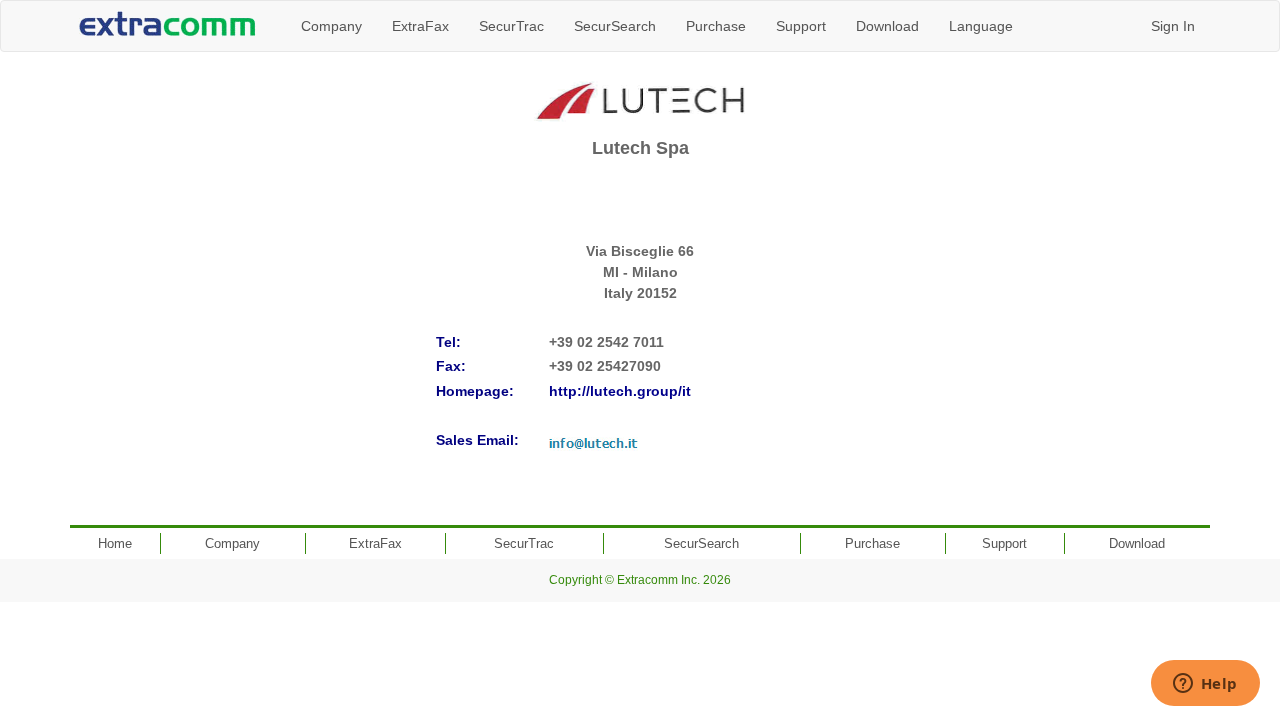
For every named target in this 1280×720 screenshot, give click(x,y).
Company (331, 26)
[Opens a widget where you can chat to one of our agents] (1205, 685)
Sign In (1173, 26)
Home (115, 543)
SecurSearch (615, 26)
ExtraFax (420, 26)
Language (981, 26)
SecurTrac (511, 26)
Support (801, 26)
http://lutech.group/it (620, 391)
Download (887, 26)
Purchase (716, 26)
